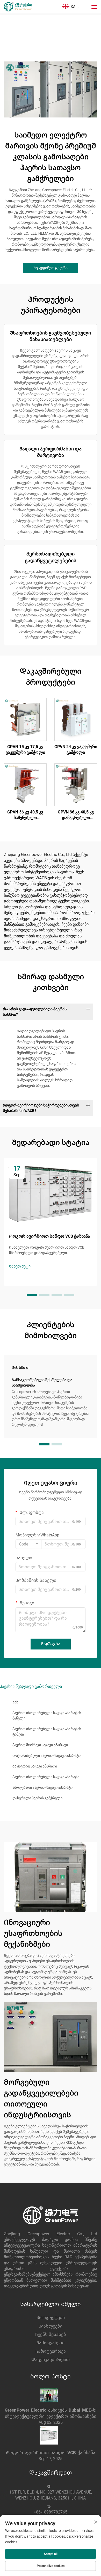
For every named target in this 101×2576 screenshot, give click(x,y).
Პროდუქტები (51, 2318)
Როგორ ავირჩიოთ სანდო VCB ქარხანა (51, 2453)
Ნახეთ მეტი (20, 1266)
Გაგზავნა (51, 1644)
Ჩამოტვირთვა (51, 2351)
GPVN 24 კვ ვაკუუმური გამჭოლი (76, 750)
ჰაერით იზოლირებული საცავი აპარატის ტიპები (47, 1732)
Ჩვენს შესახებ (51, 2334)
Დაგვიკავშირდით (51, 2360)
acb (15, 1702)
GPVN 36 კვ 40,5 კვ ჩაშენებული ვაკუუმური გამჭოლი (25, 815)
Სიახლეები (51, 2326)
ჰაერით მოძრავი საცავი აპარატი (40, 1745)
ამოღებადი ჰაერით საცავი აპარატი (42, 1787)
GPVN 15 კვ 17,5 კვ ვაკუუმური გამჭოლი (25, 750)
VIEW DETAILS (25, 719)
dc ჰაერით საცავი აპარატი (35, 1766)
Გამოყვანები (51, 2343)
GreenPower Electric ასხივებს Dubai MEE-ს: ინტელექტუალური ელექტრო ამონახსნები (51, 2413)
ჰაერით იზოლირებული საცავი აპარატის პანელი (47, 1715)
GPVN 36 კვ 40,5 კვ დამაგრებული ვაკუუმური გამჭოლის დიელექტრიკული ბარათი (76, 815)
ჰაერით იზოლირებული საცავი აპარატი (46, 1777)
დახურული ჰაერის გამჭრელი (37, 1798)
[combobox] (28, 1544)
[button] (32, 1295)
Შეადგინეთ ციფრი (51, 268)
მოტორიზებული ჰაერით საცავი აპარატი (46, 1756)
